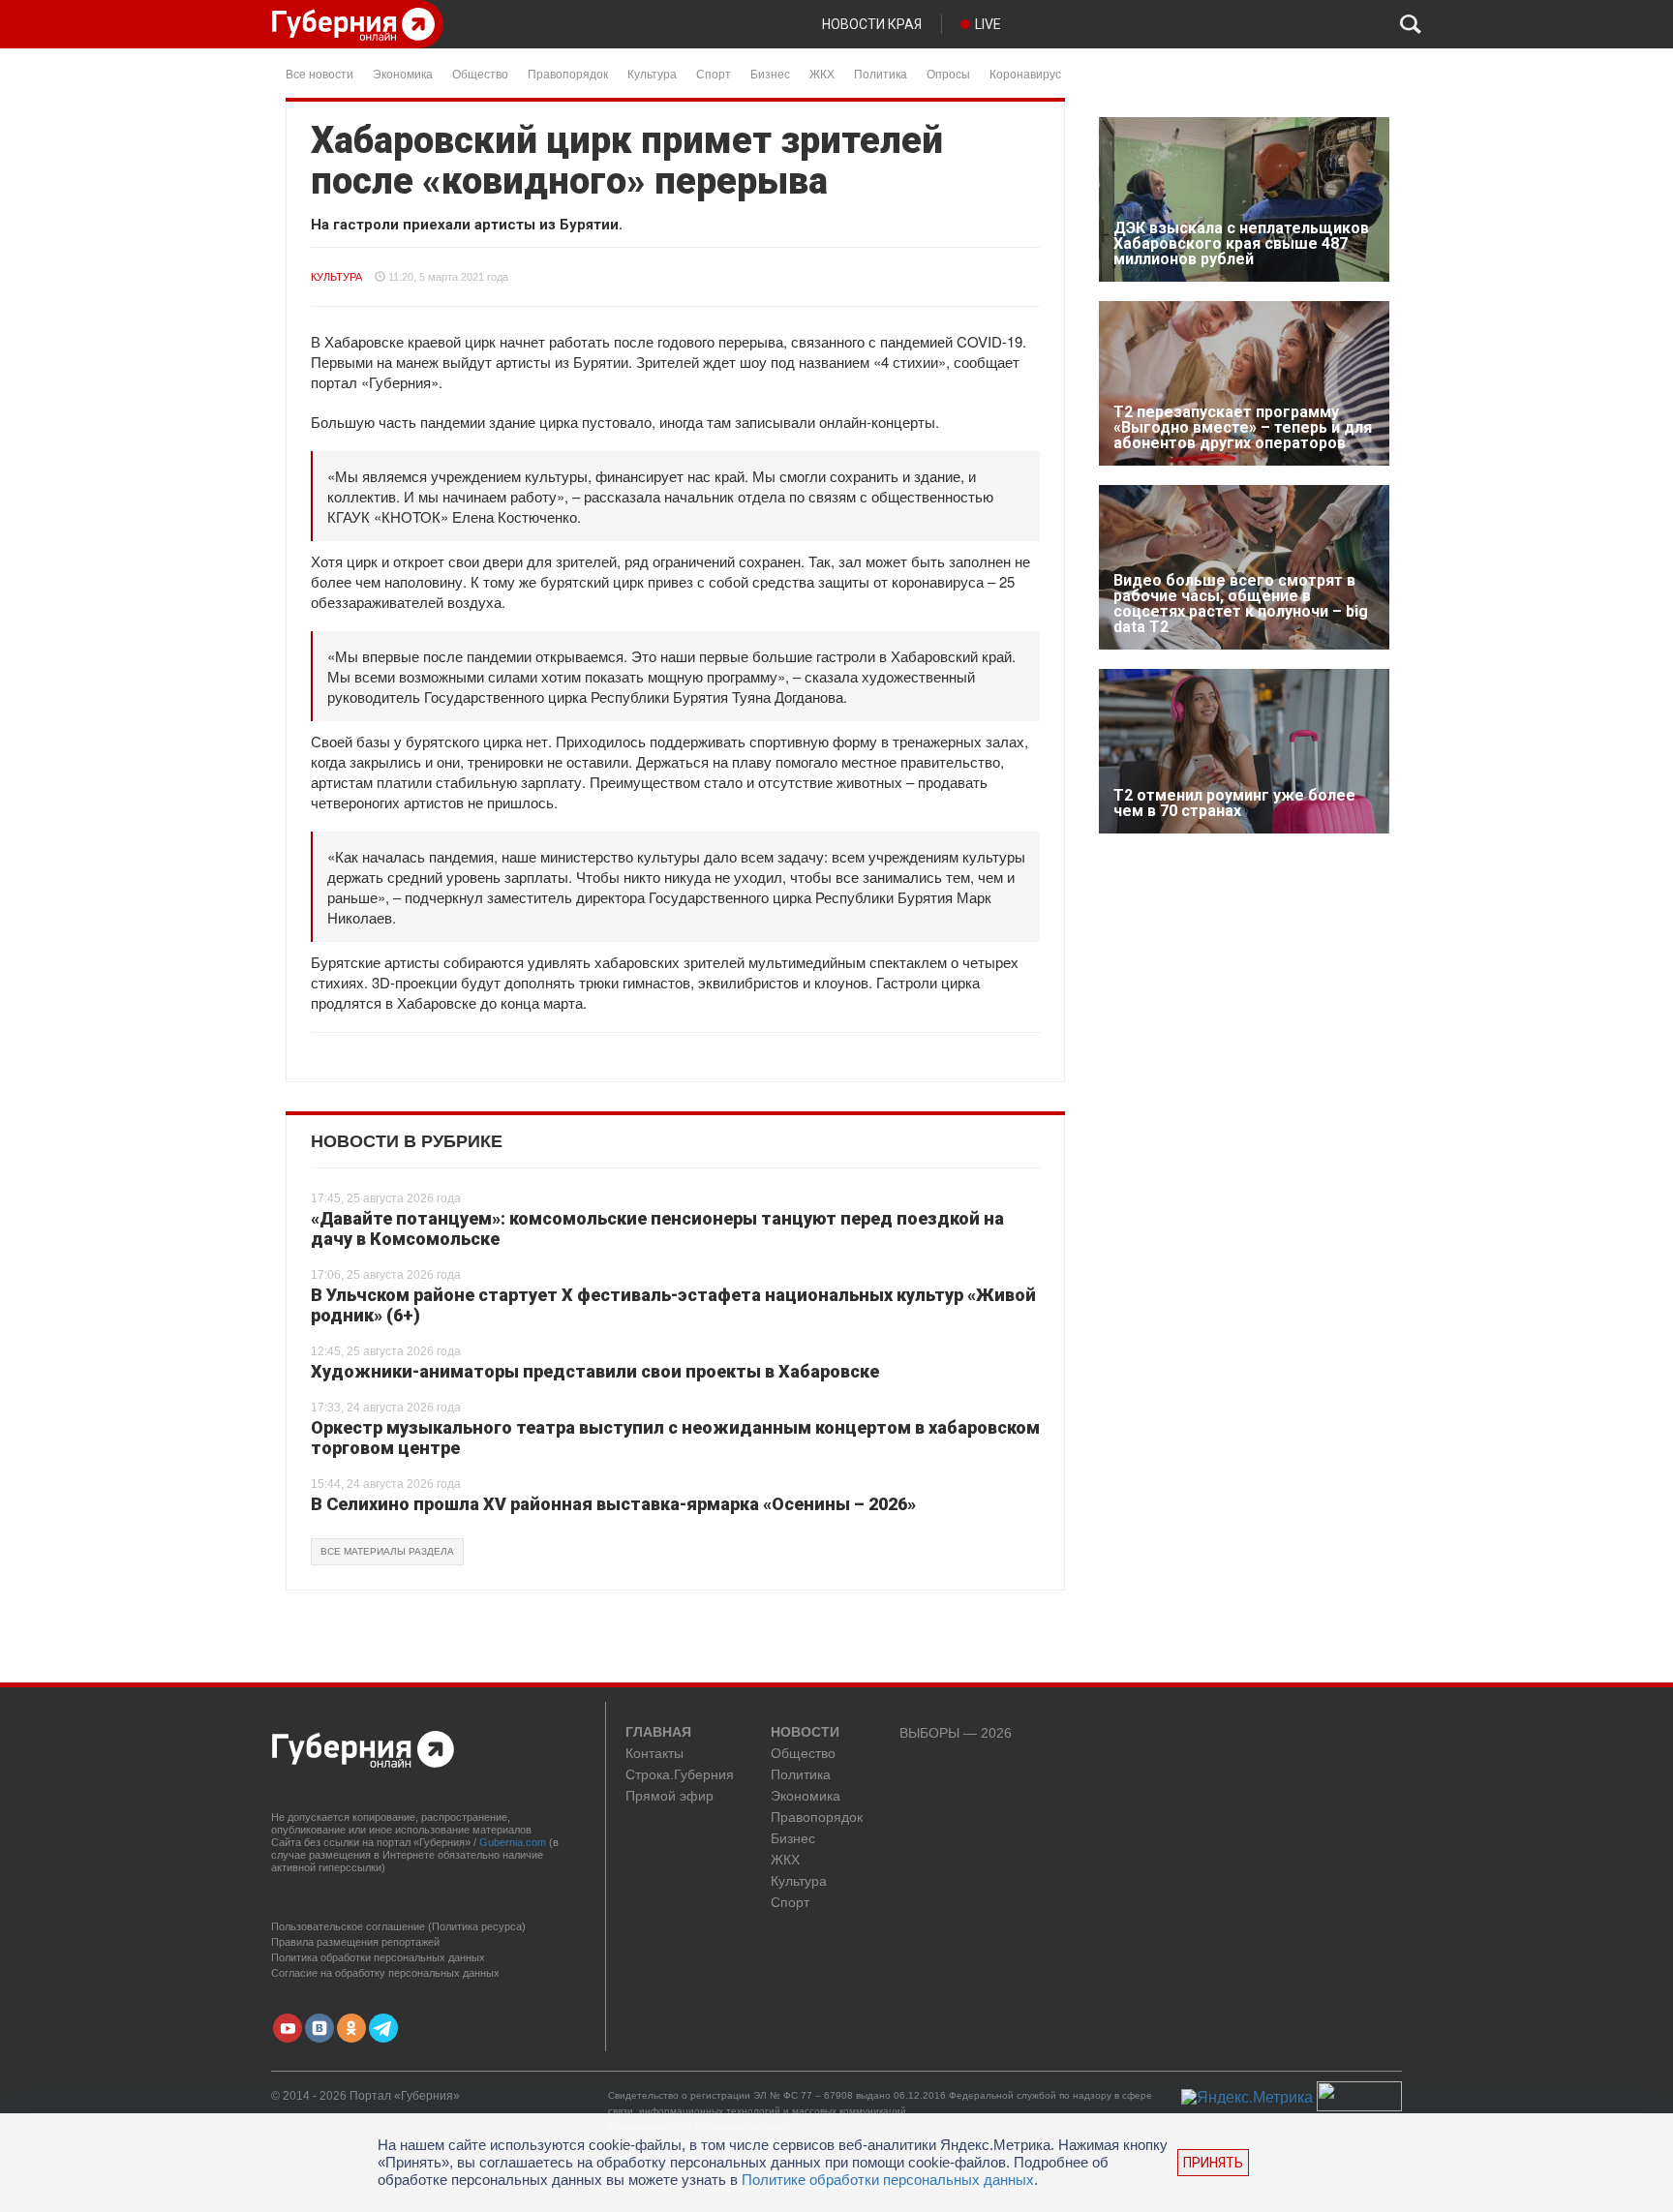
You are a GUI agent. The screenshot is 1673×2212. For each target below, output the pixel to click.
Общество (480, 73)
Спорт (714, 73)
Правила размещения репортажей (355, 1942)
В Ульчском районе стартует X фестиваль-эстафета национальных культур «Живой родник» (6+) (673, 1305)
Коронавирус (1025, 73)
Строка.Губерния (680, 1775)
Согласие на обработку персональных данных (385, 1973)
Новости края (872, 24)
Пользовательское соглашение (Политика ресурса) (398, 1926)
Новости (805, 1733)
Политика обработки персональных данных (378, 1957)
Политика (881, 73)
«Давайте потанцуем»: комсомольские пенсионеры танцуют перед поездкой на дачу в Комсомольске (657, 1229)
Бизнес (770, 73)
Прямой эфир (669, 1796)
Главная (658, 1733)
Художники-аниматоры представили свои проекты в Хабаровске (595, 1371)
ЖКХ (822, 73)
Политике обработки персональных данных (888, 2180)
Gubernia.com (513, 1842)
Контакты (654, 1754)
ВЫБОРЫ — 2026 (956, 1733)
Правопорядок (568, 73)
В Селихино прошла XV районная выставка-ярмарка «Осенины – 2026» (613, 1504)
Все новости (319, 73)
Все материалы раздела (387, 1551)
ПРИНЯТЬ (1213, 2163)
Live (988, 24)
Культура (652, 73)
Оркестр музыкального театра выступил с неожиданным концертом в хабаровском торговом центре (675, 1438)
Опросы (948, 73)
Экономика (403, 73)
